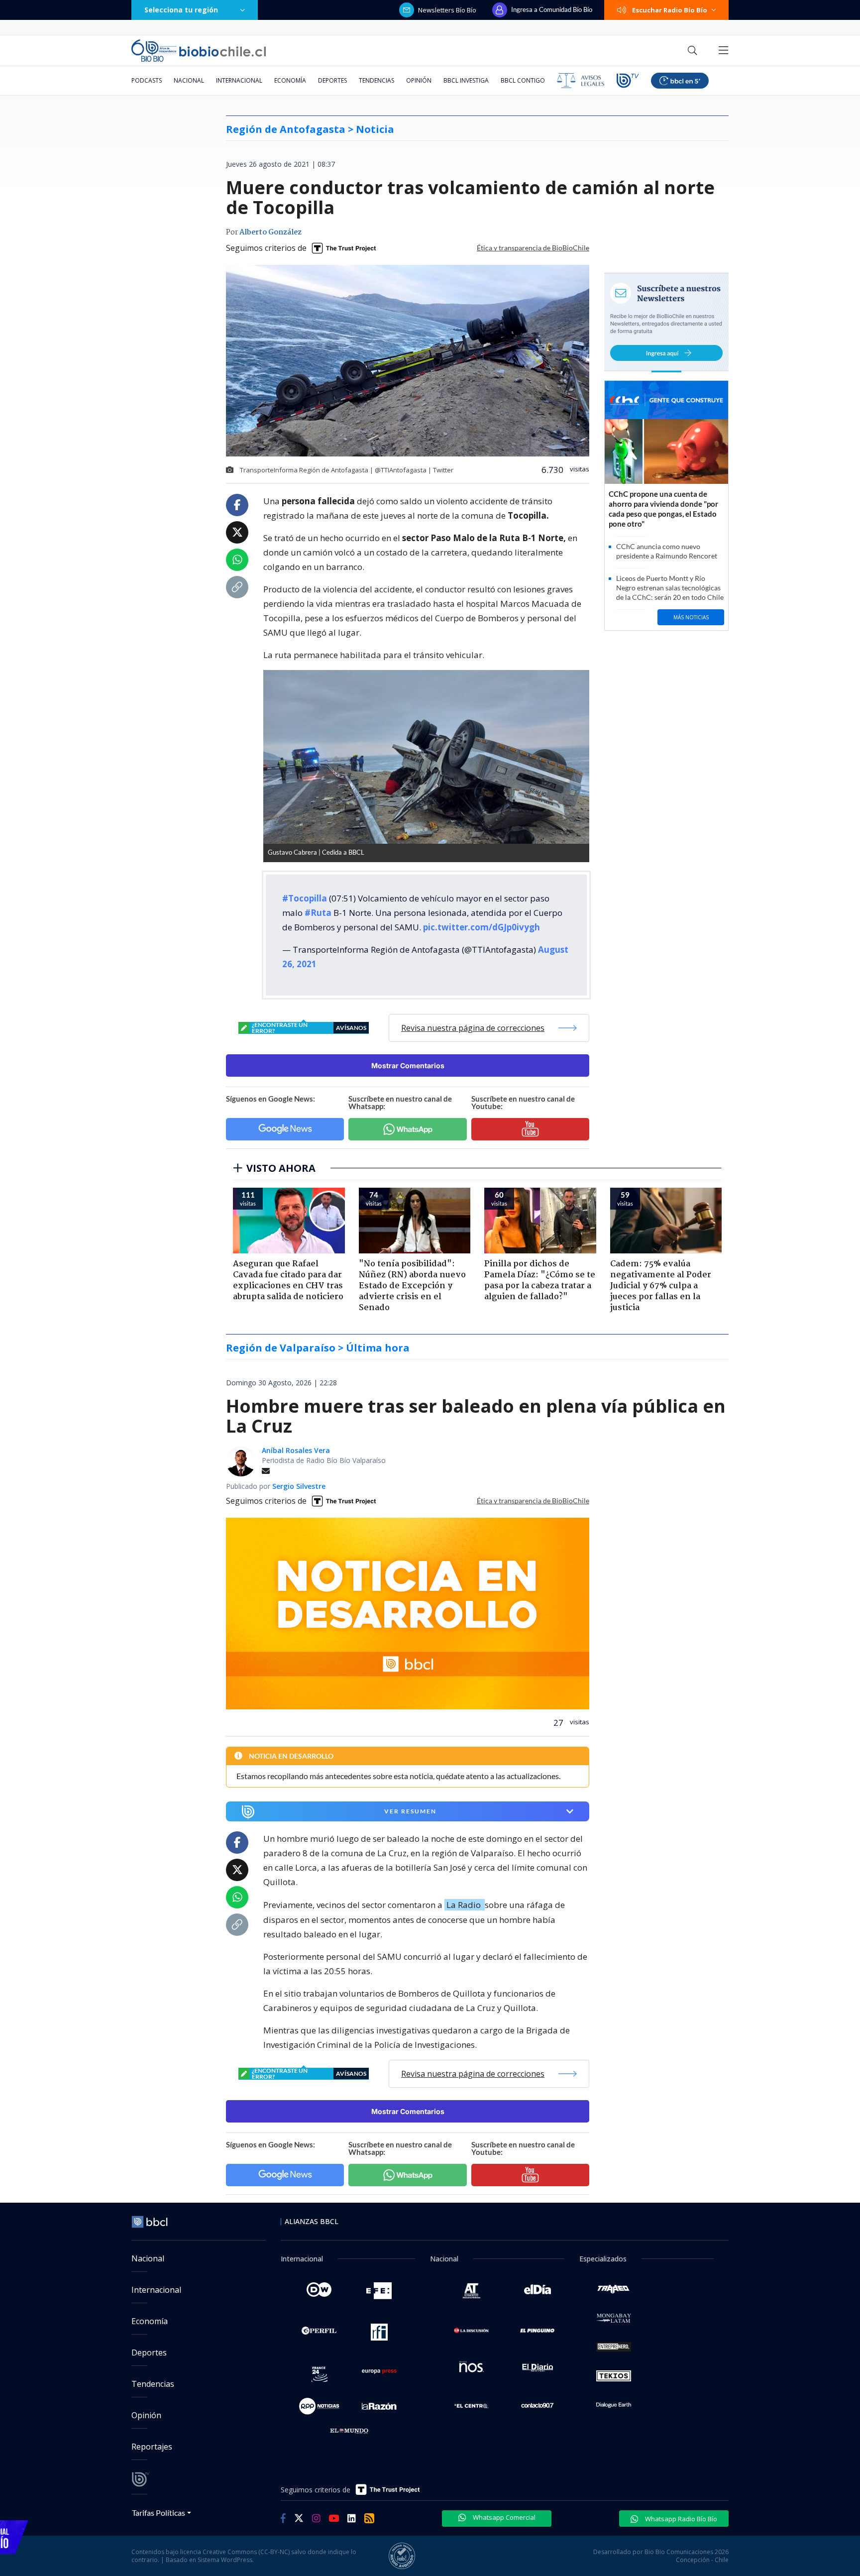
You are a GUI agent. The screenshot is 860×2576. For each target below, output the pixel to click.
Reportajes (152, 2447)
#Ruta (318, 913)
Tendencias (376, 80)
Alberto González (270, 232)
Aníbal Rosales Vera (296, 1450)
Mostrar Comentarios (408, 1065)
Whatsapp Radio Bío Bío (680, 2519)
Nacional (189, 80)
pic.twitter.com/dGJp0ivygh (482, 927)
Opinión (419, 80)
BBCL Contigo (523, 80)
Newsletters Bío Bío (447, 10)
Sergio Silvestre (299, 1486)
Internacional (239, 80)
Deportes (332, 80)
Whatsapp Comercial (503, 2517)
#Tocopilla (305, 898)
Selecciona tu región (181, 10)
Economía (290, 80)
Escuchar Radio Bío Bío (670, 10)
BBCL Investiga (466, 80)
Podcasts (147, 80)
